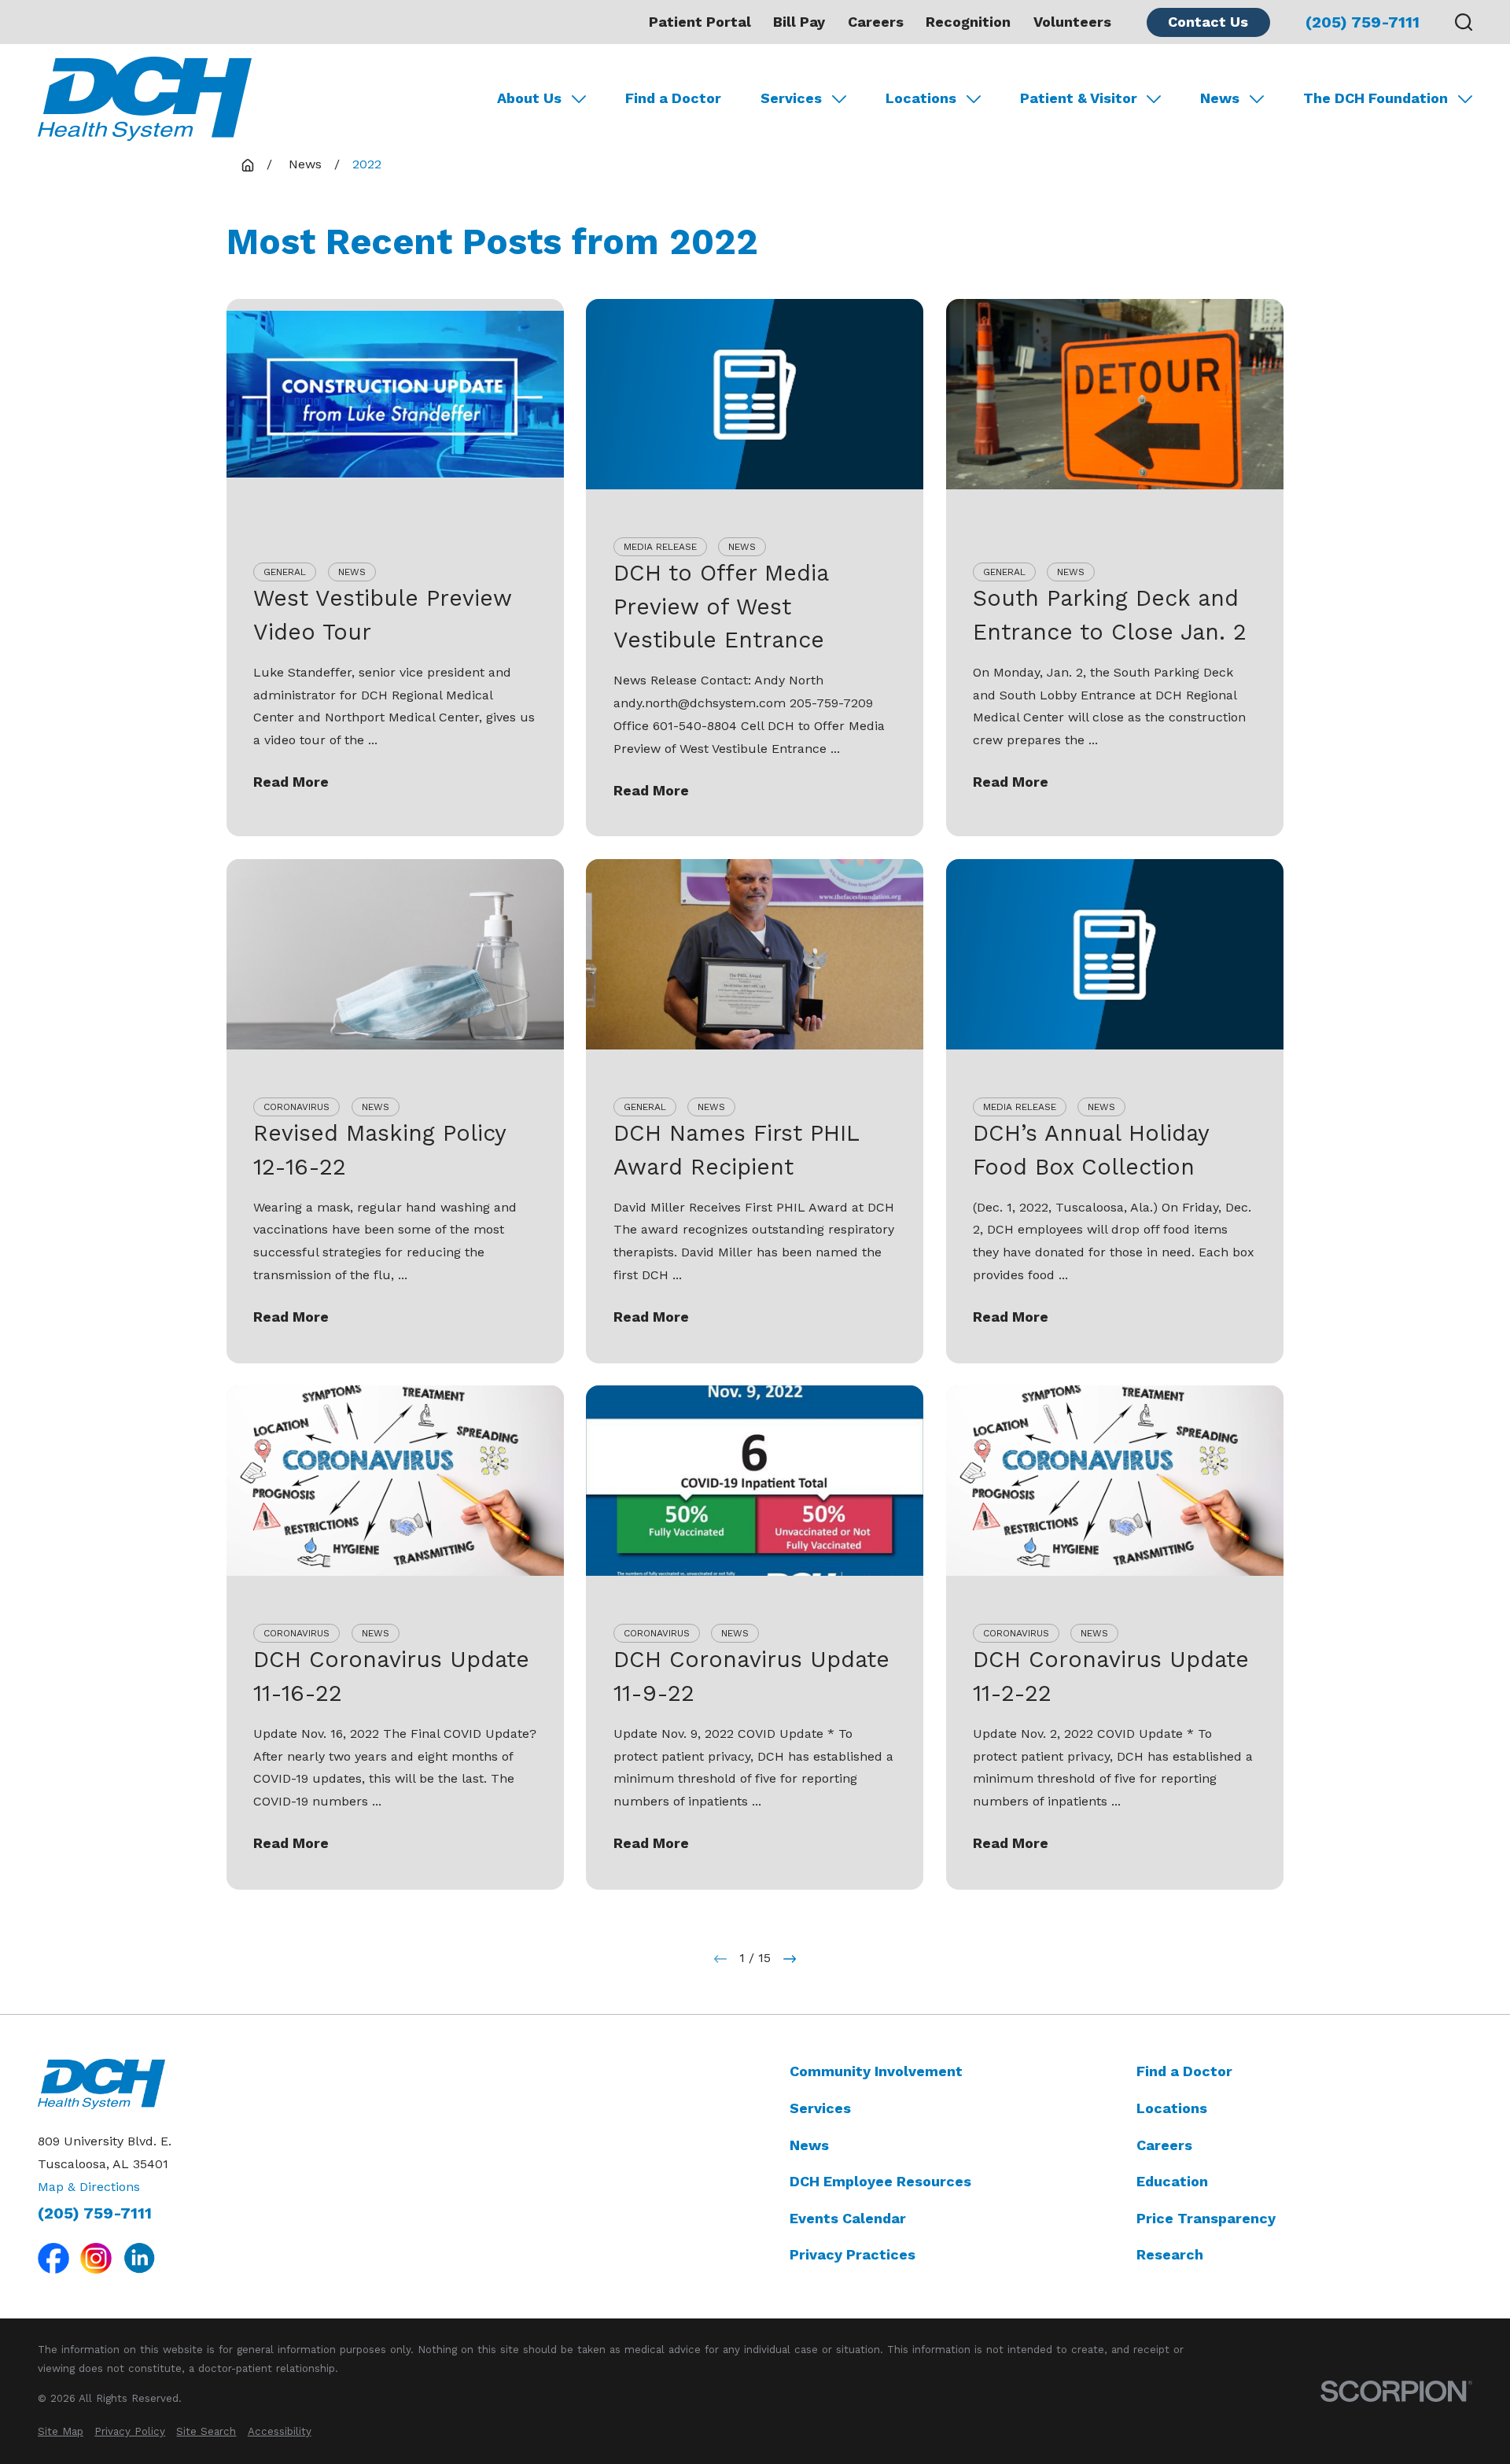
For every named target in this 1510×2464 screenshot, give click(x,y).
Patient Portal (700, 22)
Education (1172, 2181)
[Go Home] (248, 165)
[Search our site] (1464, 22)
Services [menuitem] (791, 98)
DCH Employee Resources (880, 2181)
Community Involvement (876, 2071)
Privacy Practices (853, 2254)
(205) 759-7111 (1363, 22)
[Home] (145, 99)
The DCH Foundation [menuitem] (1376, 98)
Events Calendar (848, 2218)
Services (820, 2108)
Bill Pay (799, 22)
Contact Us (1208, 22)
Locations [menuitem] (921, 98)
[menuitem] (61, 2432)
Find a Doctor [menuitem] (673, 98)
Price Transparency (1206, 2218)
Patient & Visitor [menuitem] (1079, 98)
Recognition (968, 22)
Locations (1172, 2108)
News (809, 2145)
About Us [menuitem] (529, 98)
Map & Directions (89, 2187)
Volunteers (1072, 22)
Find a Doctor (1184, 2071)
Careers (876, 22)
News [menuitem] (1220, 98)
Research (1170, 2254)
